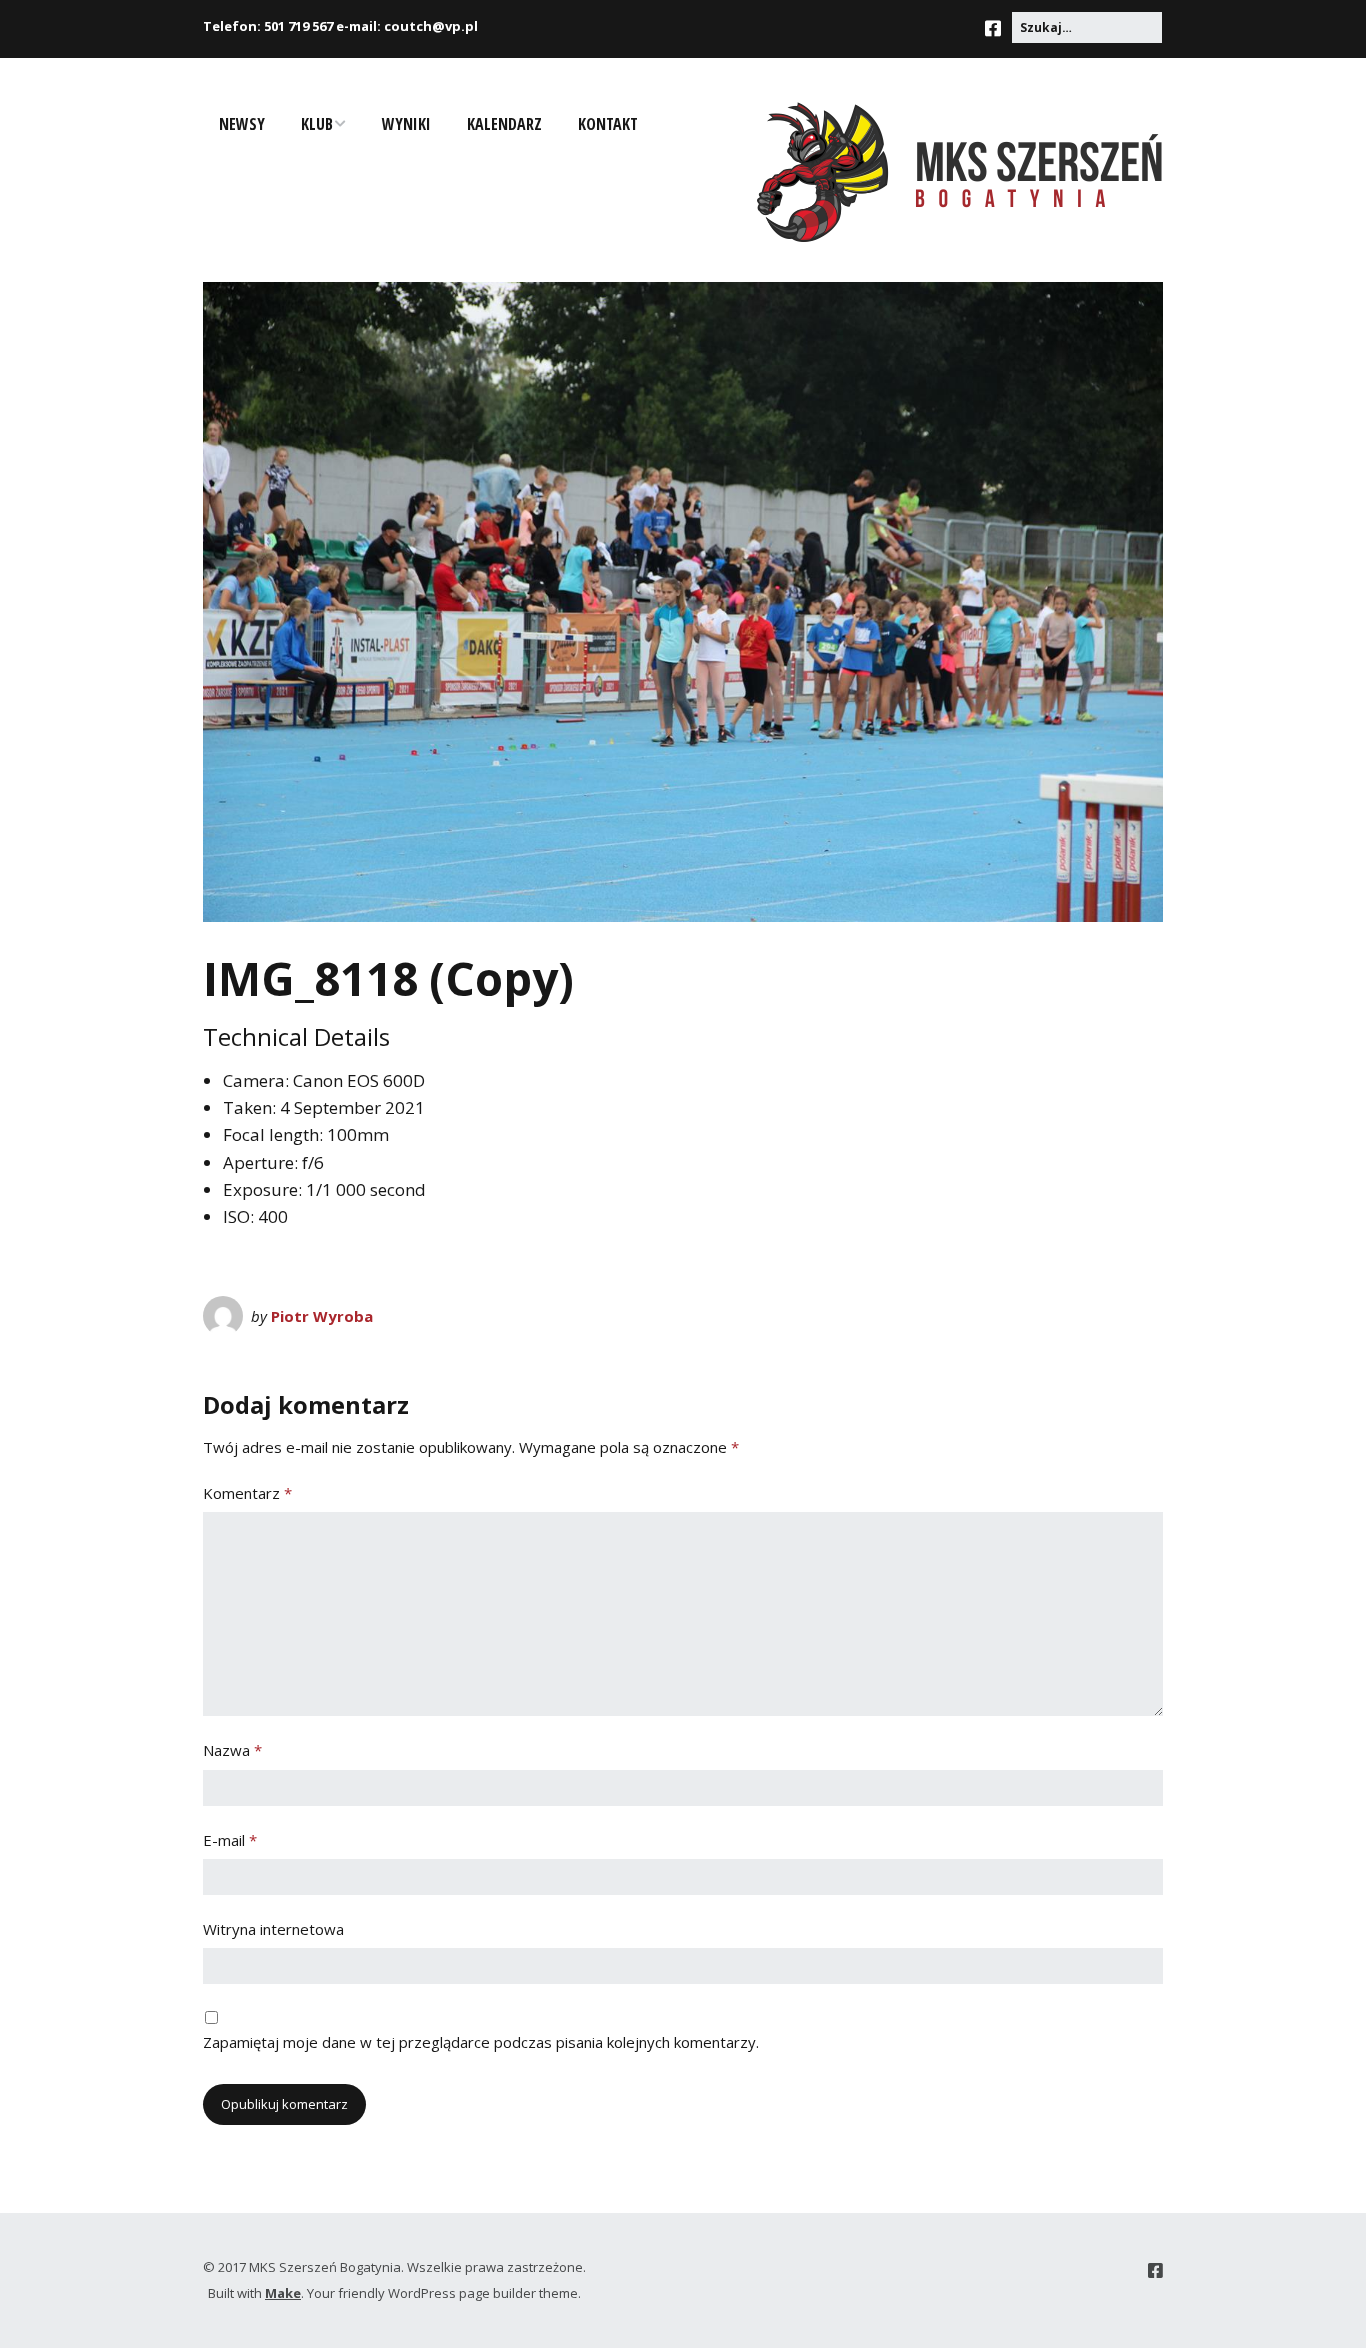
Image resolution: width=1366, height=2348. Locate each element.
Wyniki (406, 124)
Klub (317, 124)
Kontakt (608, 124)
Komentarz (247, 1493)
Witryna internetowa (273, 1929)
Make (283, 2293)
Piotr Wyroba (322, 1316)
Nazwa (232, 1750)
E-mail (230, 1840)
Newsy (242, 124)
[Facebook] (998, 28)
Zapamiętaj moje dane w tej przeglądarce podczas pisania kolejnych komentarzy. (481, 2042)
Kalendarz (504, 124)
